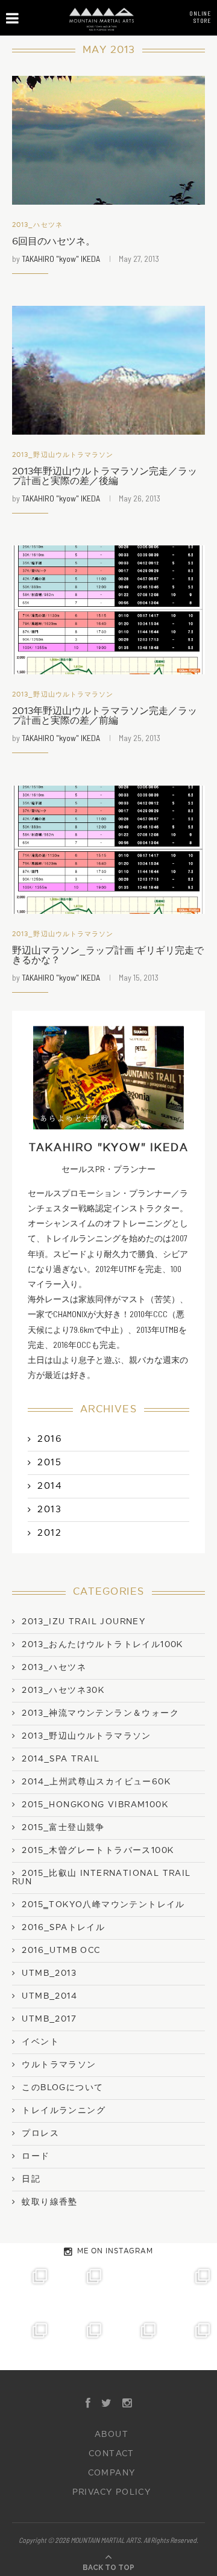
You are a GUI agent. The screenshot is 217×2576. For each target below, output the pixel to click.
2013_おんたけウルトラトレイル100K (102, 1645)
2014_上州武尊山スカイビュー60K (96, 1782)
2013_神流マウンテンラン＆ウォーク (100, 1713)
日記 (31, 2179)
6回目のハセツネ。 (54, 241)
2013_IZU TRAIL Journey (83, 1622)
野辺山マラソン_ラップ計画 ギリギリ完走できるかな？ (108, 955)
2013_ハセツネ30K (63, 1690)
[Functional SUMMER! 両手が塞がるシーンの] (27, 2343)
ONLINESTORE (200, 17)
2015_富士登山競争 (63, 1828)
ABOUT (112, 2435)
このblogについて (62, 2088)
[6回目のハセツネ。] (108, 140)
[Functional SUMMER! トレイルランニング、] (190, 2289)
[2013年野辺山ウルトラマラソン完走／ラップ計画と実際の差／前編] (108, 610)
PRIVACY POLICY (112, 2492)
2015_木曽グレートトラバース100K (98, 1851)
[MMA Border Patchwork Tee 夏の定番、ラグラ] (136, 2343)
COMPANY (112, 2473)
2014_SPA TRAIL (61, 1759)
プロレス (40, 2134)
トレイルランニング (64, 2111)
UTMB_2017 (49, 2019)
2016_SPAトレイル (63, 1928)
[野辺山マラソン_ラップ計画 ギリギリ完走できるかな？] (108, 850)
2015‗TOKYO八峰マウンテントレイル (103, 1905)
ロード (36, 2156)
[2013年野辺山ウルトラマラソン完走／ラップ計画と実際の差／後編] (108, 370)
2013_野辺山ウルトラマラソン (63, 455)
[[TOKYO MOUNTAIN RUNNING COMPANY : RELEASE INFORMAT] (136, 2289)
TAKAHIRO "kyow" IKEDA (61, 259)
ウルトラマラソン (59, 2065)
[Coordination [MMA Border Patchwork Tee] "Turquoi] (81, 2289)
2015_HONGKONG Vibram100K (95, 1805)
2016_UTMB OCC (61, 1951)
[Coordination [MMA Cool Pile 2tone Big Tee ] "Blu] (27, 2289)
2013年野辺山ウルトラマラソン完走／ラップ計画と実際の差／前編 (105, 716)
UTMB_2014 (49, 1996)
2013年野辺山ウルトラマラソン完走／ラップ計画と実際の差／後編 (105, 476)
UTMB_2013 (49, 1973)
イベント (40, 2042)
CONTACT (112, 2454)
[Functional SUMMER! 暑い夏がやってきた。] (190, 2343)
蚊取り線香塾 (49, 2202)
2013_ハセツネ (37, 225)
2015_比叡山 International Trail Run (102, 1878)
